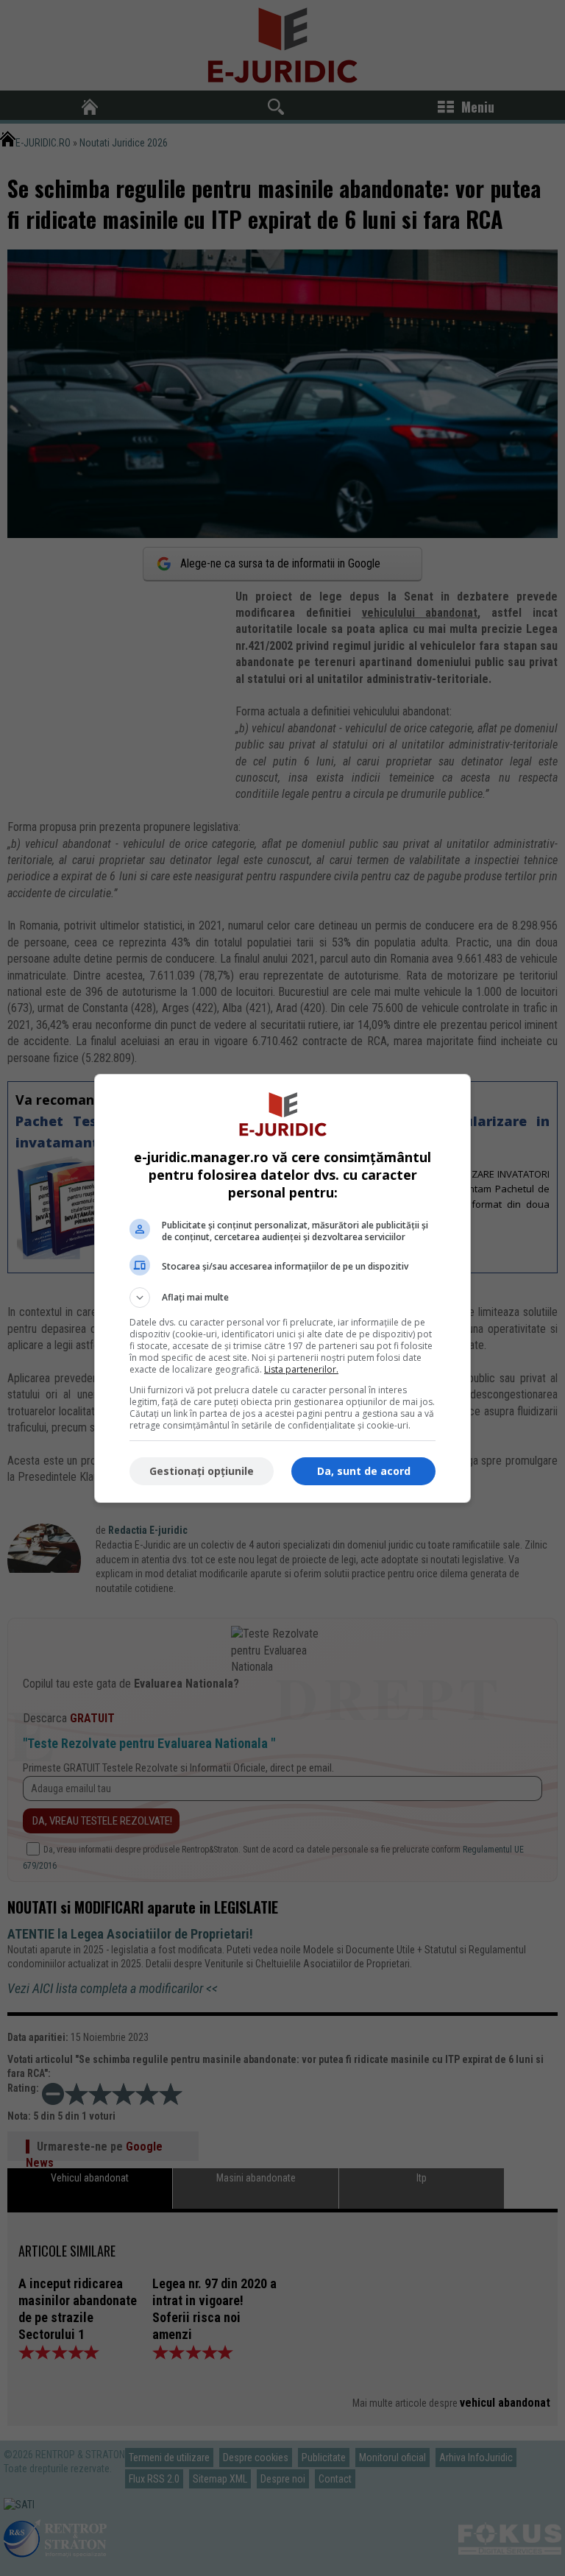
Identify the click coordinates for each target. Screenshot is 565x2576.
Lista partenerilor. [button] (301, 1369)
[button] (282, 1298)
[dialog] (282, 1288)
